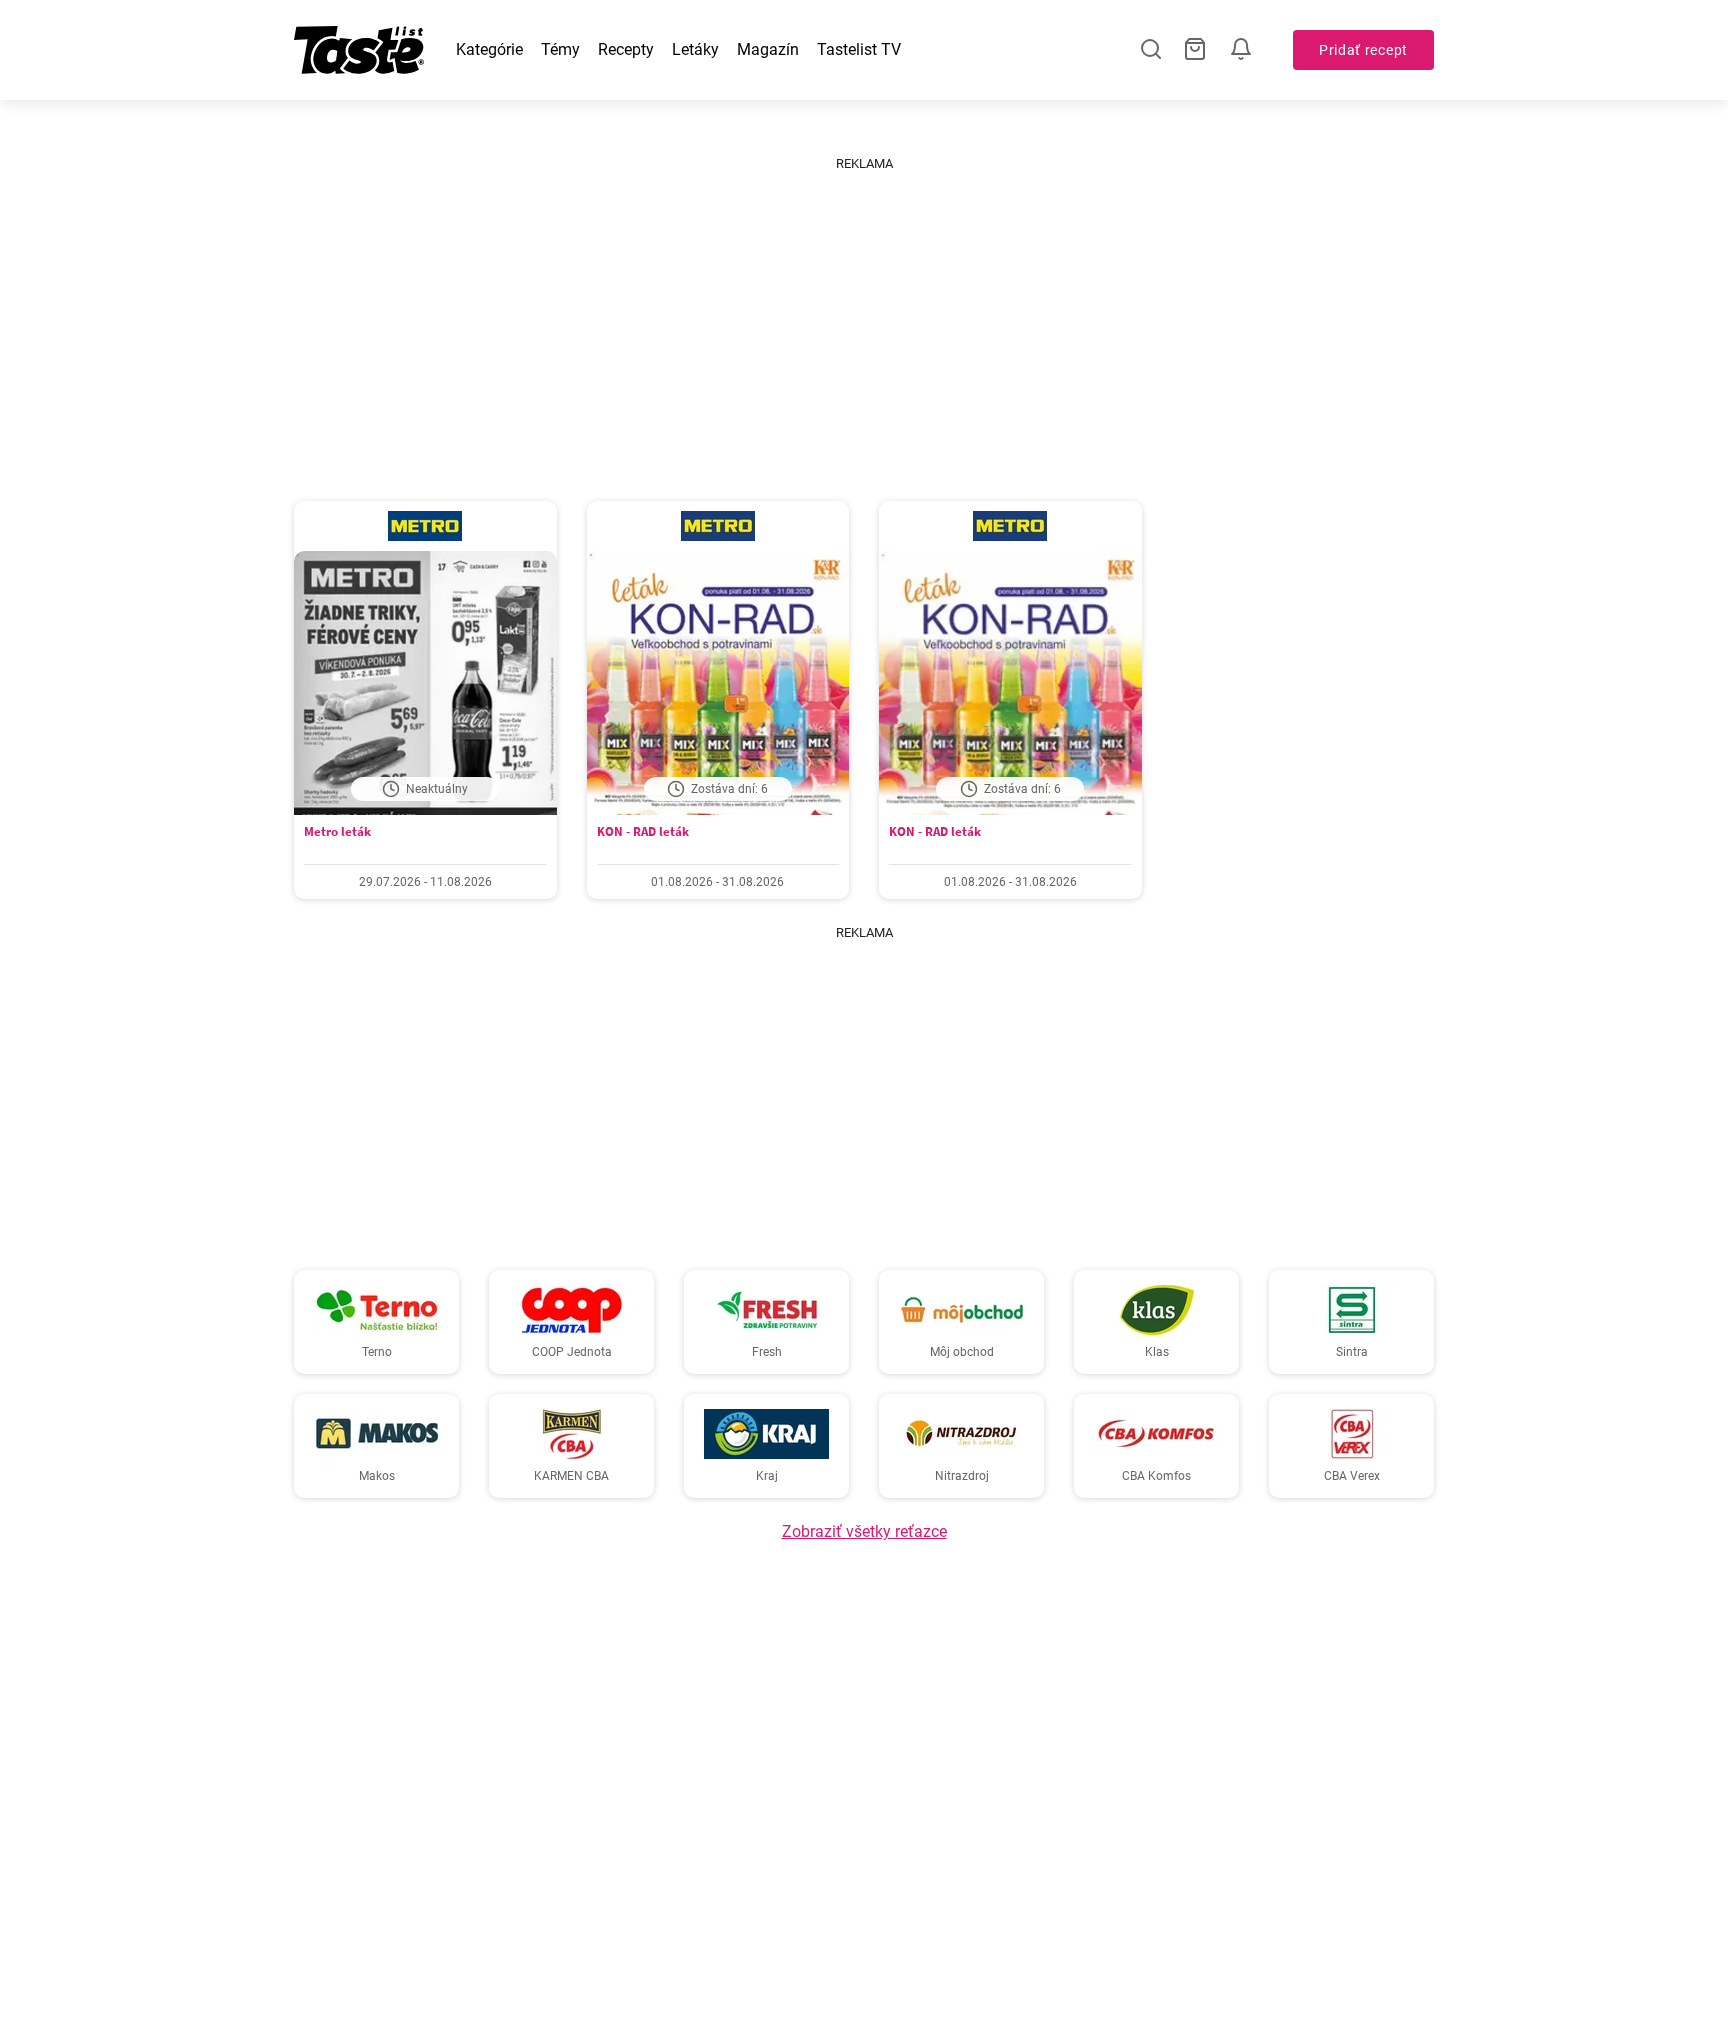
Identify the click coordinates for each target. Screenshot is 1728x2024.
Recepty (626, 49)
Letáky (695, 49)
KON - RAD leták (643, 831)
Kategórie (489, 49)
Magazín (768, 49)
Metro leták (337, 831)
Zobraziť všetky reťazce (864, 1531)
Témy (560, 49)
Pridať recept (1363, 50)
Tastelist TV (859, 49)
